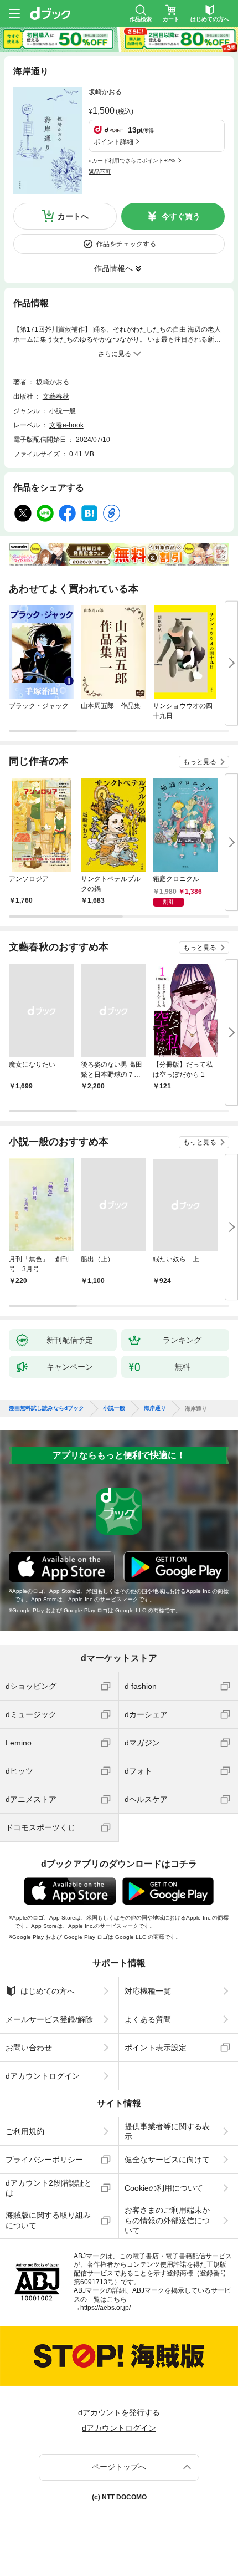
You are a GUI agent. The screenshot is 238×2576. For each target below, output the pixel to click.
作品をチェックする (126, 244)
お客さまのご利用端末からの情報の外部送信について (167, 2220)
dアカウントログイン (43, 2076)
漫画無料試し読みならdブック (46, 1408)
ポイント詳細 (113, 142)
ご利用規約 (25, 2131)
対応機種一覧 (148, 1991)
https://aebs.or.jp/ (105, 2308)
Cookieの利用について (164, 2188)
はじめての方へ (48, 1991)
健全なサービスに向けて (167, 2160)
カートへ (73, 216)
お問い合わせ (29, 2048)
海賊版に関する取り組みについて (48, 2220)
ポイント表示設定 (156, 2048)
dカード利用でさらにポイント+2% (132, 161)
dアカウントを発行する (119, 2412)
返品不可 (100, 172)
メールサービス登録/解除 (49, 2019)
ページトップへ (119, 2467)
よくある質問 (148, 2019)
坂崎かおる (105, 92)
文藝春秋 (56, 396)
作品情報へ (113, 268)
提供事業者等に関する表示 (167, 2131)
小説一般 (63, 411)
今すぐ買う (181, 216)
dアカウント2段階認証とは (49, 2188)
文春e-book (66, 425)
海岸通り (155, 1408)
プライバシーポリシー (44, 2160)
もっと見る (200, 762)
